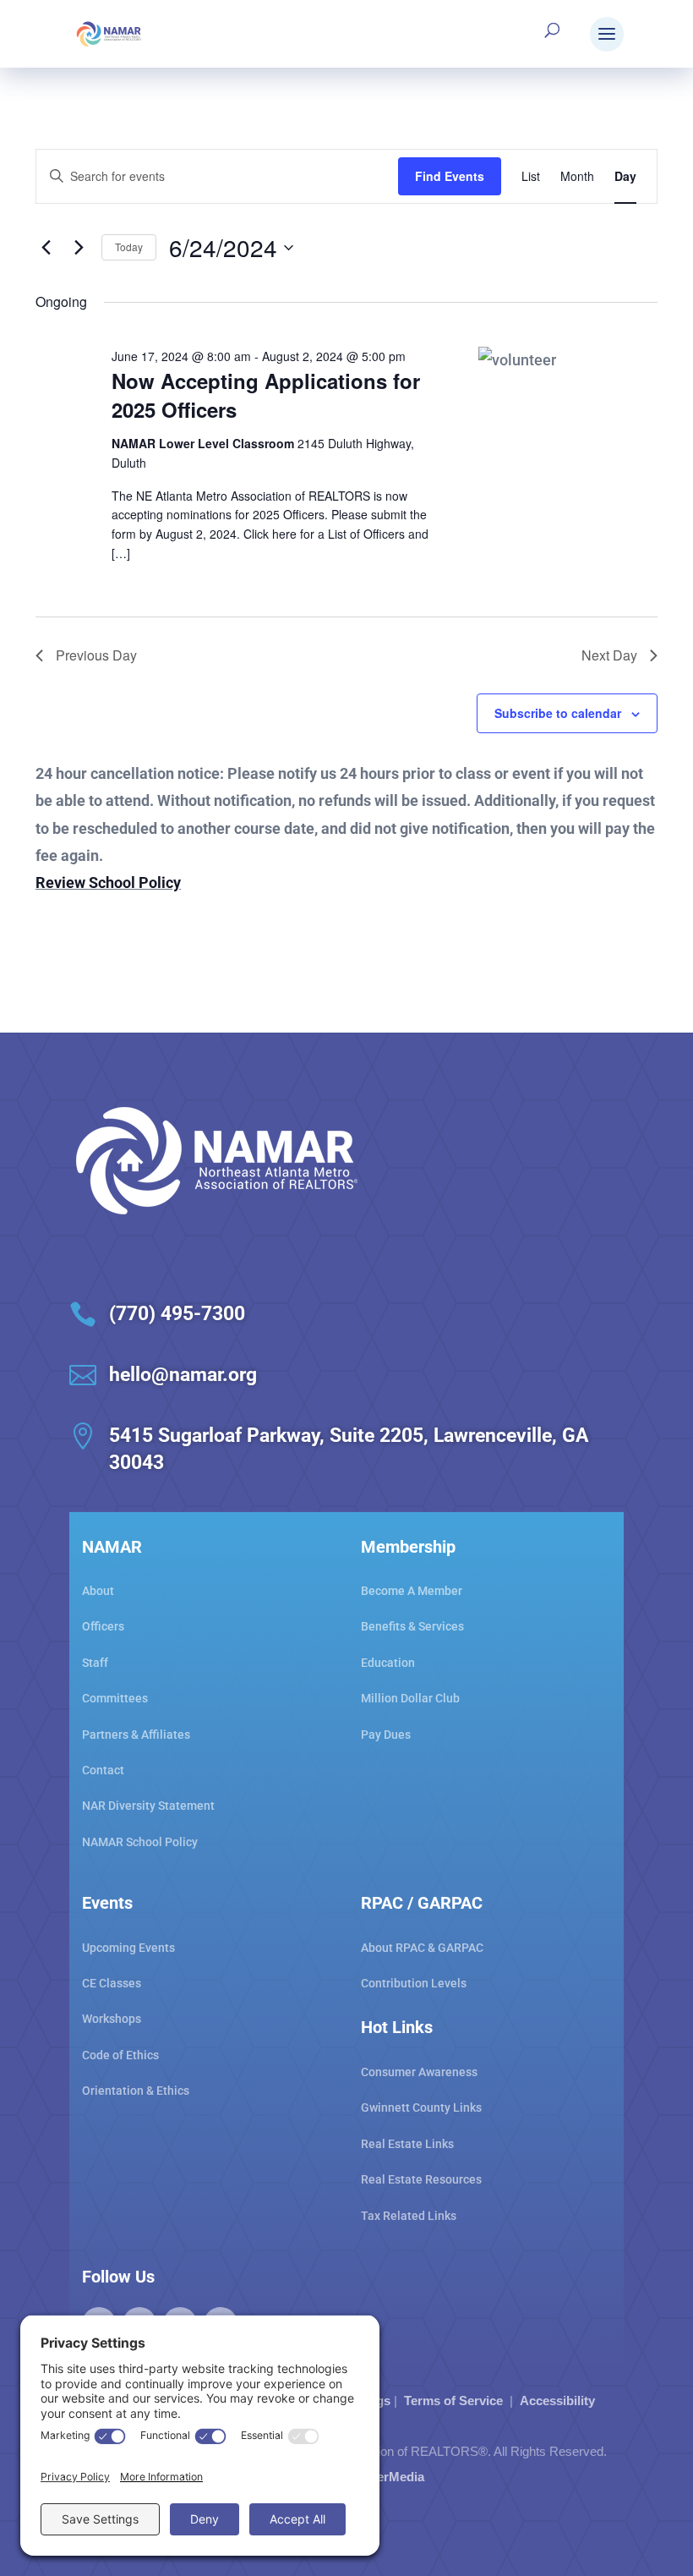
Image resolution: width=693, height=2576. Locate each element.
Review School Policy (108, 882)
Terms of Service (453, 2401)
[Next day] (79, 248)
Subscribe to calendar (558, 713)
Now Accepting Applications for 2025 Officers (266, 395)
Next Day (609, 655)
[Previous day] (46, 248)
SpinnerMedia (383, 2477)
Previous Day (96, 655)
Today (129, 247)
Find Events (450, 176)
